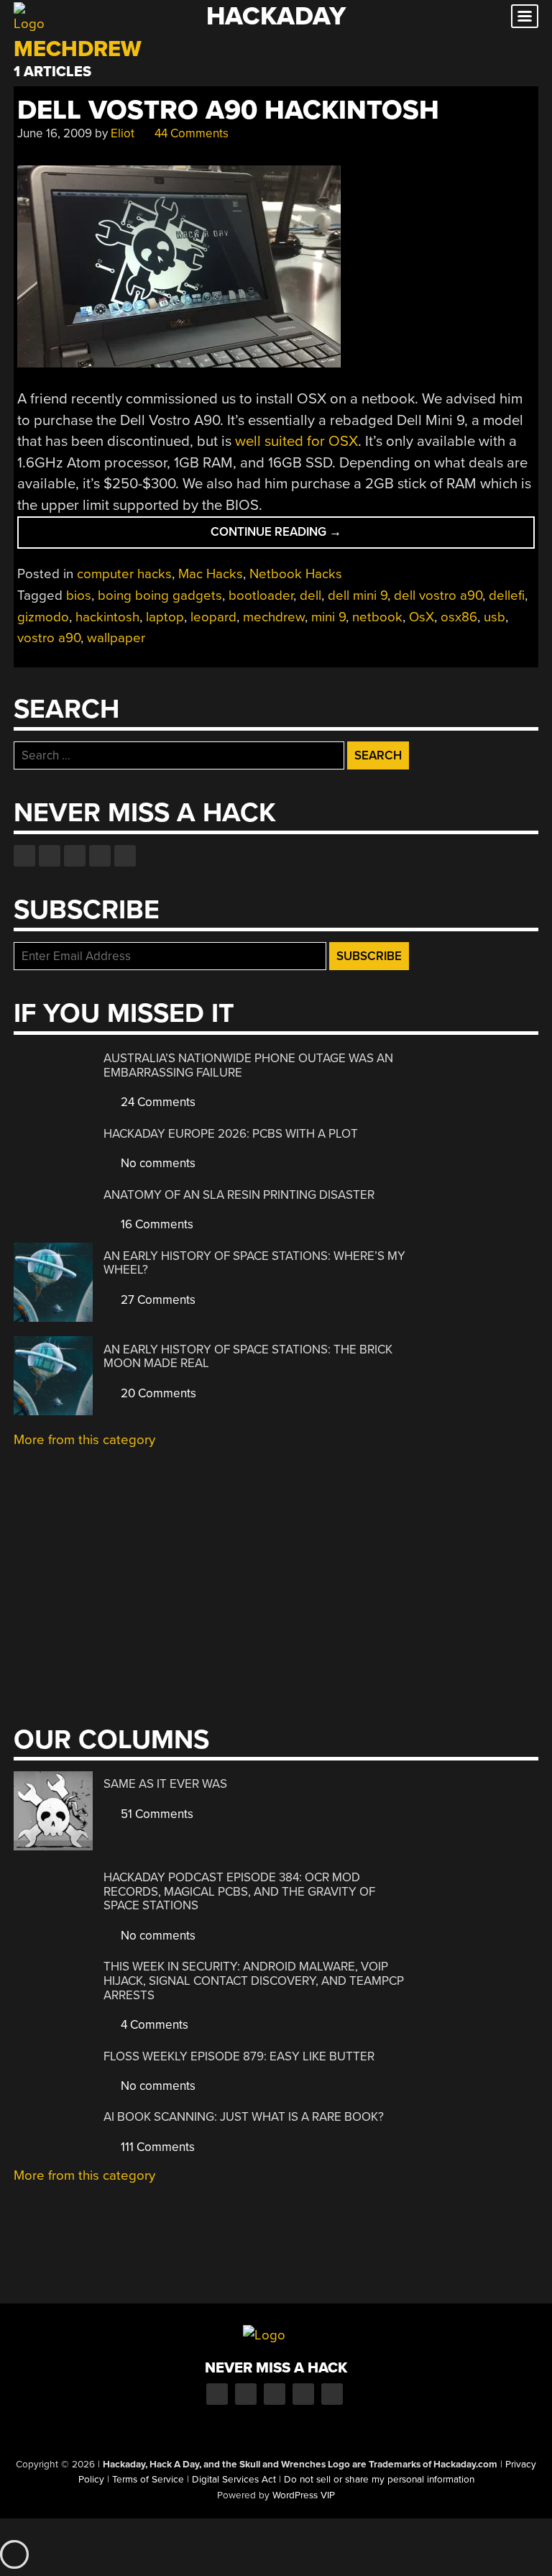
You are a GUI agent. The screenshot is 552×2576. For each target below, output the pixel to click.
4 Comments (153, 2025)
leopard (213, 617)
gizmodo (43, 617)
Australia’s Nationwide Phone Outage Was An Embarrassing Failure (248, 1065)
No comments (157, 1163)
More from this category (84, 1440)
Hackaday (276, 16)
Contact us (125, 856)
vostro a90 (49, 638)
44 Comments (190, 133)
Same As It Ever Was (165, 1784)
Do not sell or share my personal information (379, 2480)
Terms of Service (148, 2480)
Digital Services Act (234, 2480)
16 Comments (156, 1224)
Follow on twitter (50, 856)
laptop (165, 617)
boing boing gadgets (160, 595)
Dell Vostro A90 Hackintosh (228, 110)
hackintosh (107, 617)
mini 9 (328, 617)
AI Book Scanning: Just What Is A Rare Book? (244, 2117)
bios (79, 595)
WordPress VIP (304, 2495)
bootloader (261, 595)
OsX (422, 617)
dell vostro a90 (438, 595)
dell (310, 595)
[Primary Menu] (525, 16)
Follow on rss (100, 856)
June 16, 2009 (55, 133)
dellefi (507, 595)
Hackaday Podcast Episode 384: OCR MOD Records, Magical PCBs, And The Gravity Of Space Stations (239, 1891)
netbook (377, 617)
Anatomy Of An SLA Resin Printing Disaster (239, 1195)
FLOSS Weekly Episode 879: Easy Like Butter (239, 2056)
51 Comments (156, 1814)
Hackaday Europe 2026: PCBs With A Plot (231, 1134)
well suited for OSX (296, 441)
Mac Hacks (211, 574)
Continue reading (310, 536)
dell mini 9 (358, 595)
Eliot (123, 133)
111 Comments (156, 2147)
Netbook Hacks (296, 574)
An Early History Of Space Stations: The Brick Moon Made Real (248, 1357)
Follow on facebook (24, 856)
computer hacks (124, 574)
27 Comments (157, 1300)
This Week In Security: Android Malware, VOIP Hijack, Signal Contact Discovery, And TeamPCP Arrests (254, 1981)
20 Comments (157, 1393)
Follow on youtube (75, 856)
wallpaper (116, 638)
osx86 (459, 617)
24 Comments (157, 1102)
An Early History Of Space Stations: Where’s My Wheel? (254, 1263)
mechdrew (274, 617)
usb (494, 617)
